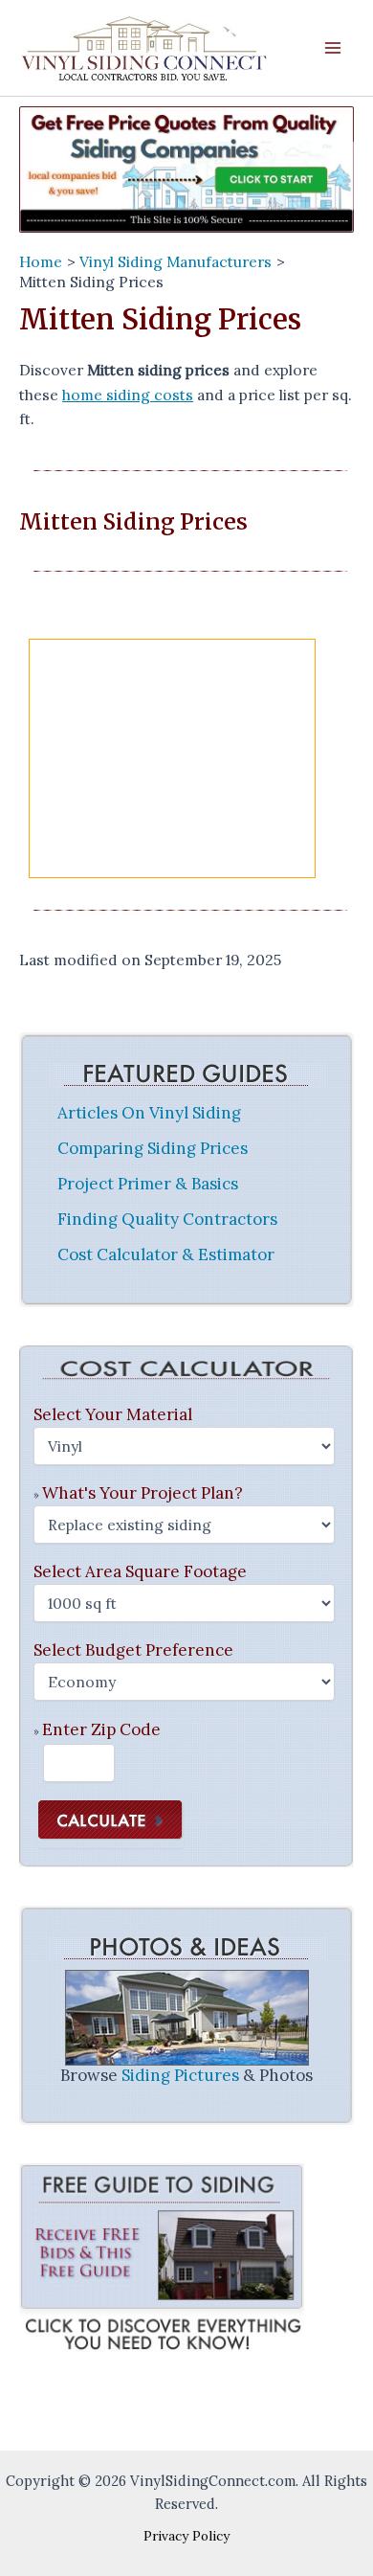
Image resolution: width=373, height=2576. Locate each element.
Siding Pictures (180, 2076)
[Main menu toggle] (333, 48)
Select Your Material (113, 1414)
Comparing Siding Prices (153, 1148)
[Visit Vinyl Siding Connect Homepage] (186, 169)
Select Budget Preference (133, 1650)
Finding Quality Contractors (167, 1219)
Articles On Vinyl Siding (149, 1113)
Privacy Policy (186, 2536)
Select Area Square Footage (140, 1571)
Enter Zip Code (101, 1729)
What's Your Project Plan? (143, 1493)
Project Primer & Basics (148, 1184)
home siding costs (128, 395)
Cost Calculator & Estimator (166, 1254)
